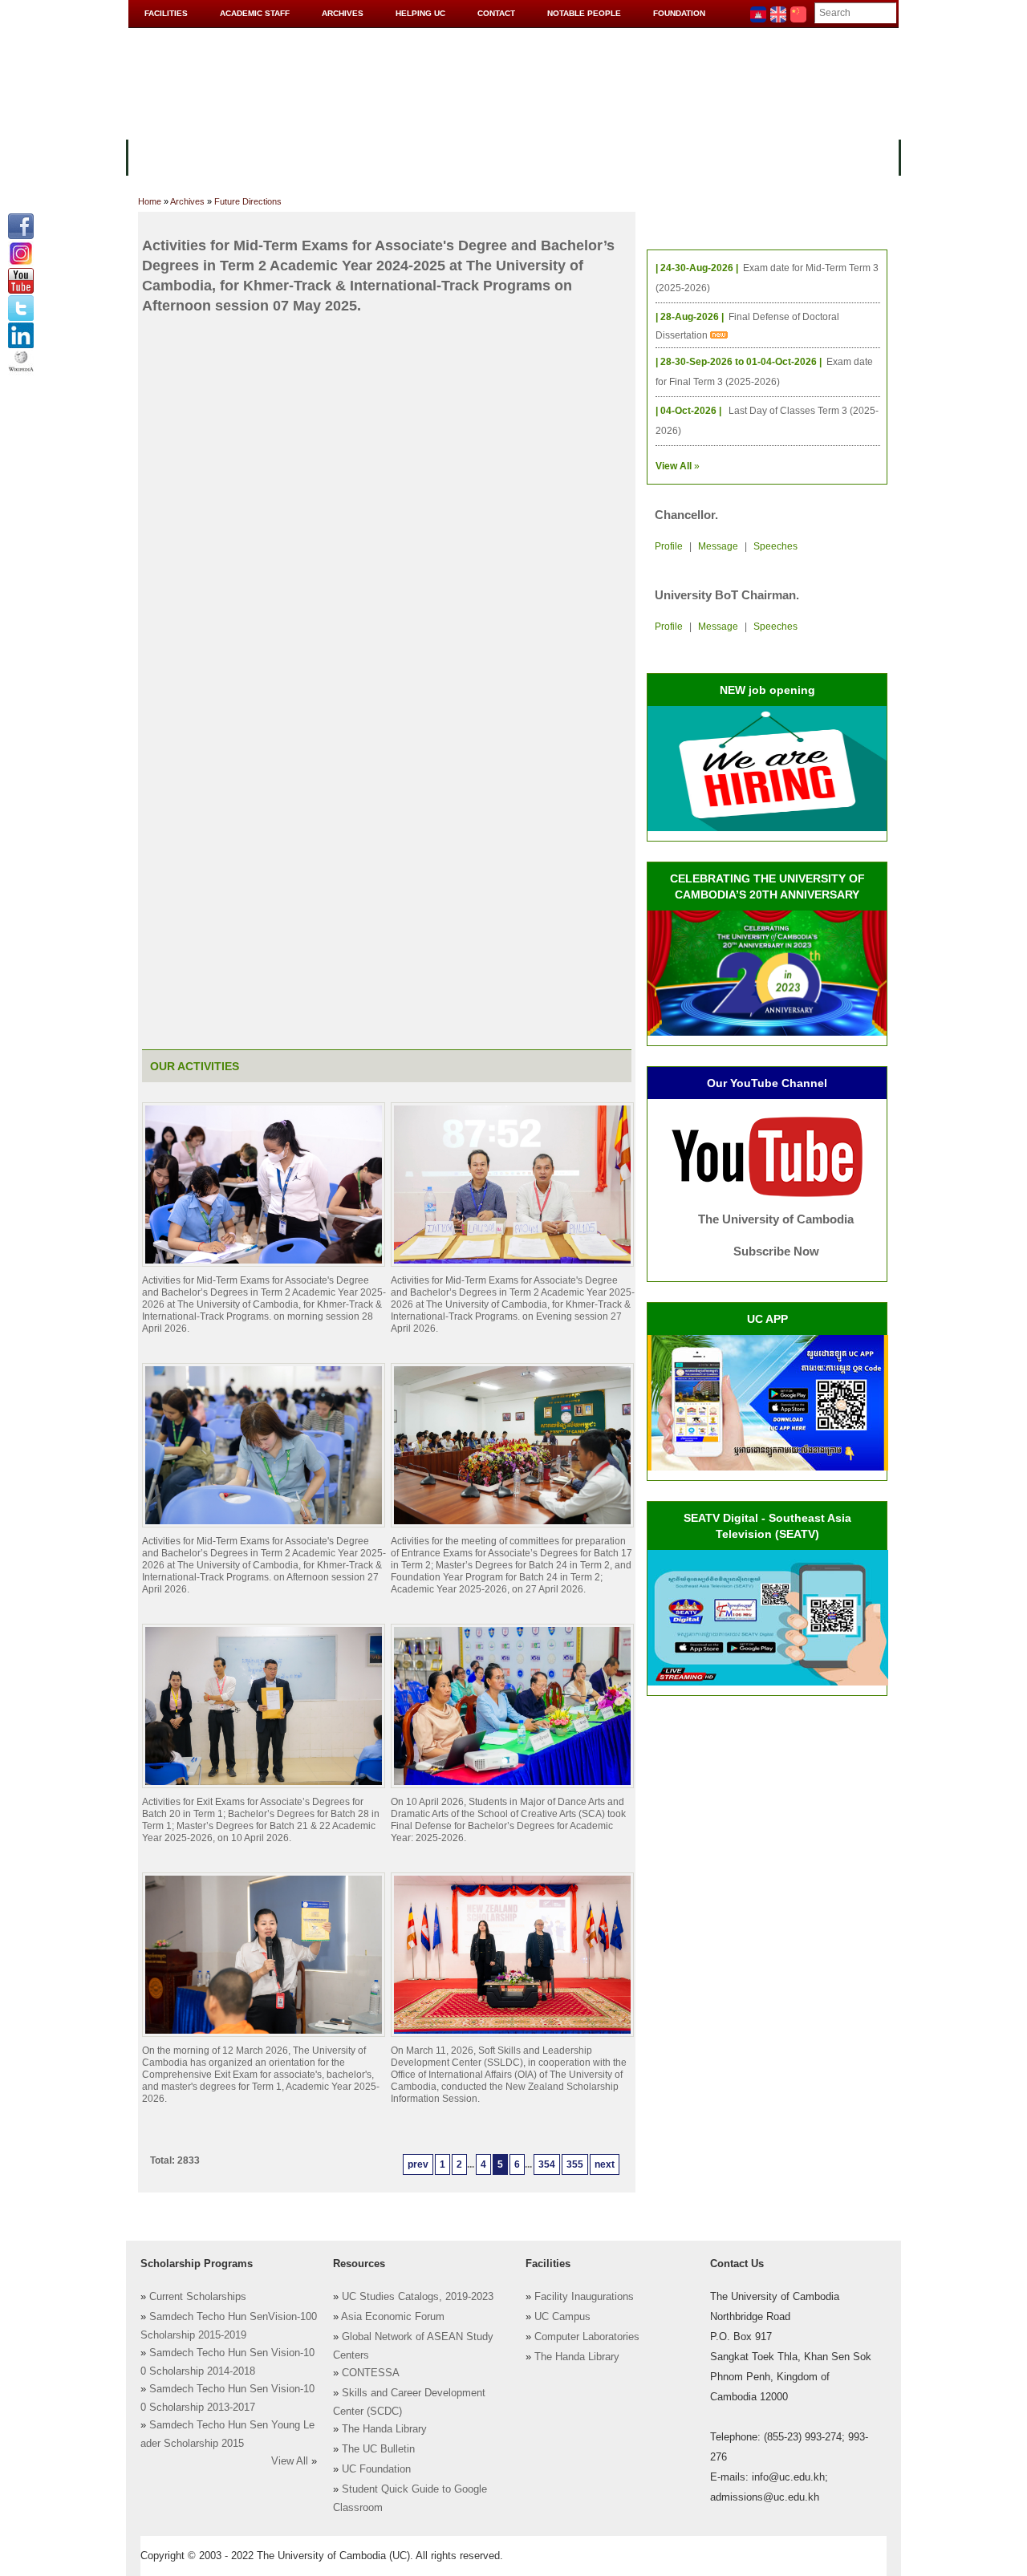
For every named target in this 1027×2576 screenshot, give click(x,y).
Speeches (775, 546)
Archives (343, 13)
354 (547, 2164)
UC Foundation (376, 2469)
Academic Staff (255, 13)
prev (418, 2164)
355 (575, 2164)
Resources (403, 156)
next (605, 2164)
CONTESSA (371, 2373)
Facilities (166, 13)
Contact (496, 13)
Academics (319, 156)
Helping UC (420, 13)
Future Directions (248, 201)
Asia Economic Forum (393, 2317)
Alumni (627, 156)
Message (718, 546)
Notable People (584, 13)
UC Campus (562, 2317)
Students (483, 156)
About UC (165, 156)
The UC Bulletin (378, 2449)
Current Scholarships (198, 2297)
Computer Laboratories (587, 2337)
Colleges (240, 156)
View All (290, 2461)
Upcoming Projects (725, 156)
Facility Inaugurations (584, 2297)
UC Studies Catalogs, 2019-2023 (418, 2297)
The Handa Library (384, 2429)
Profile (669, 546)
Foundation (679, 13)
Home (150, 201)
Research (559, 156)
